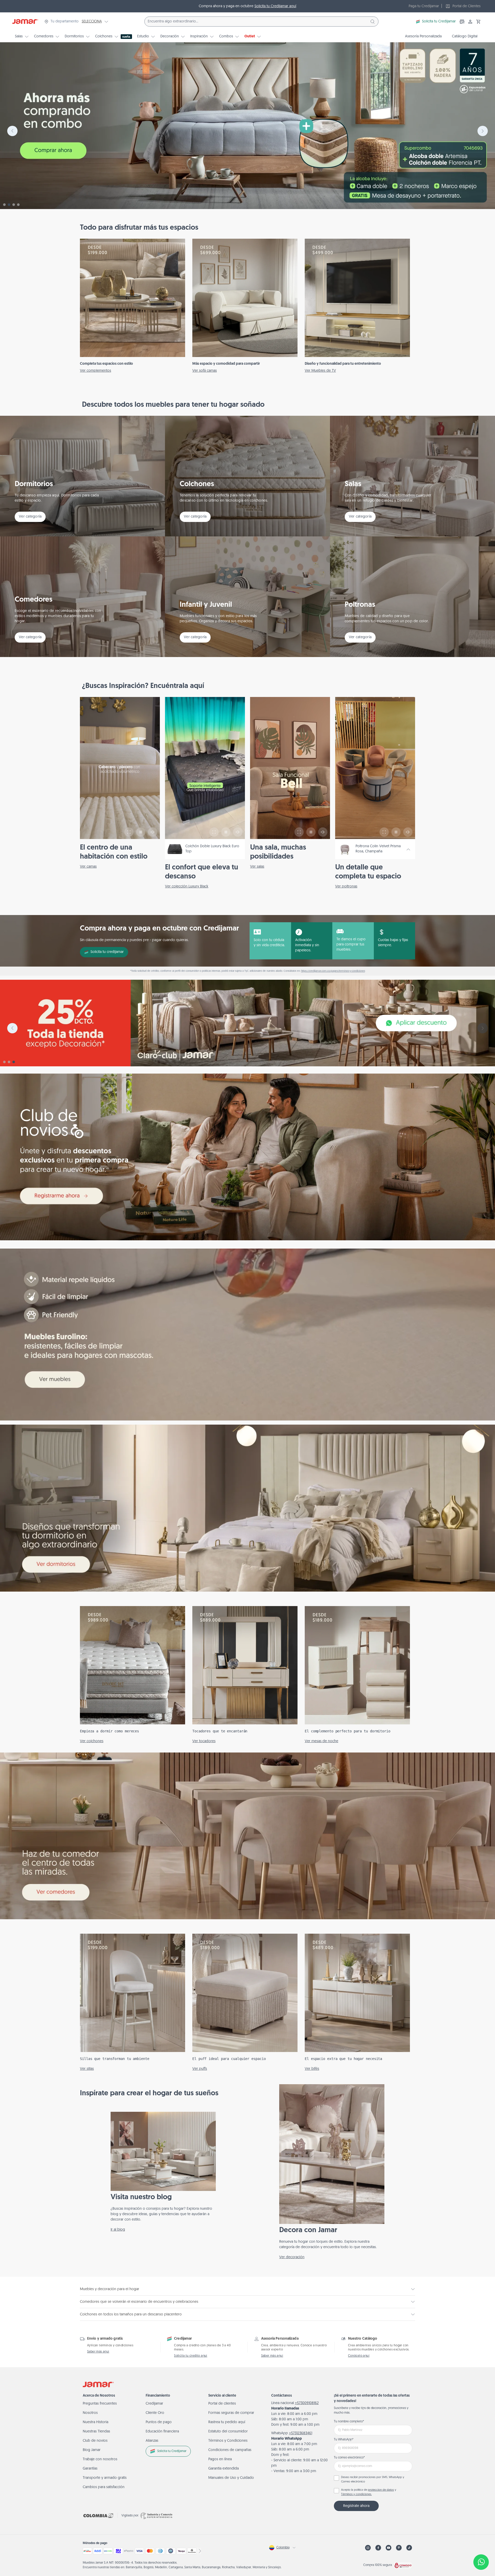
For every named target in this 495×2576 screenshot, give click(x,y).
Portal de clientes (222, 2404)
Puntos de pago (159, 2422)
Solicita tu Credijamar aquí (275, 6)
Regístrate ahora (356, 2506)
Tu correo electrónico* (349, 2458)
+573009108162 (307, 2403)
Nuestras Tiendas (96, 2432)
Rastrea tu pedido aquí (227, 2422)
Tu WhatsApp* (344, 2440)
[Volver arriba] (481, 2545)
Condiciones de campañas (230, 2450)
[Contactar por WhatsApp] (481, 2562)
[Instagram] (368, 2548)
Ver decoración (292, 2257)
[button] (478, 22)
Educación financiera (162, 2432)
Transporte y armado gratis (105, 2478)
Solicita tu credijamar (107, 952)
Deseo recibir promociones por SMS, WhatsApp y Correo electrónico (373, 2480)
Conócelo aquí (359, 2356)
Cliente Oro (155, 2413)
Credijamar (154, 2404)
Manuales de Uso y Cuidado (231, 2478)
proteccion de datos (381, 2490)
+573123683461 (301, 2433)
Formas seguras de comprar (231, 2413)
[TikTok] (409, 2548)
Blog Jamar (92, 2450)
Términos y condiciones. (356, 2494)
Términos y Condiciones (228, 2441)
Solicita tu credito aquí (191, 2356)
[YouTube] (389, 2548)
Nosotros (90, 2413)
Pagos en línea (220, 2459)
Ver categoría (30, 517)
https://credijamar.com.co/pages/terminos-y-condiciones (333, 971)
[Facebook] (378, 2548)
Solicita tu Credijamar (439, 22)
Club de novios (95, 2441)
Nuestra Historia (96, 2422)
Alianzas (152, 2441)
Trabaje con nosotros (100, 2459)
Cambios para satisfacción (104, 2487)
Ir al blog (118, 2230)
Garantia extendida (224, 2469)
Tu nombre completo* (349, 2422)
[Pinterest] (399, 2548)
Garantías (90, 2469)
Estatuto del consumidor (228, 2432)
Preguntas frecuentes (100, 2404)
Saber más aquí (98, 2352)
